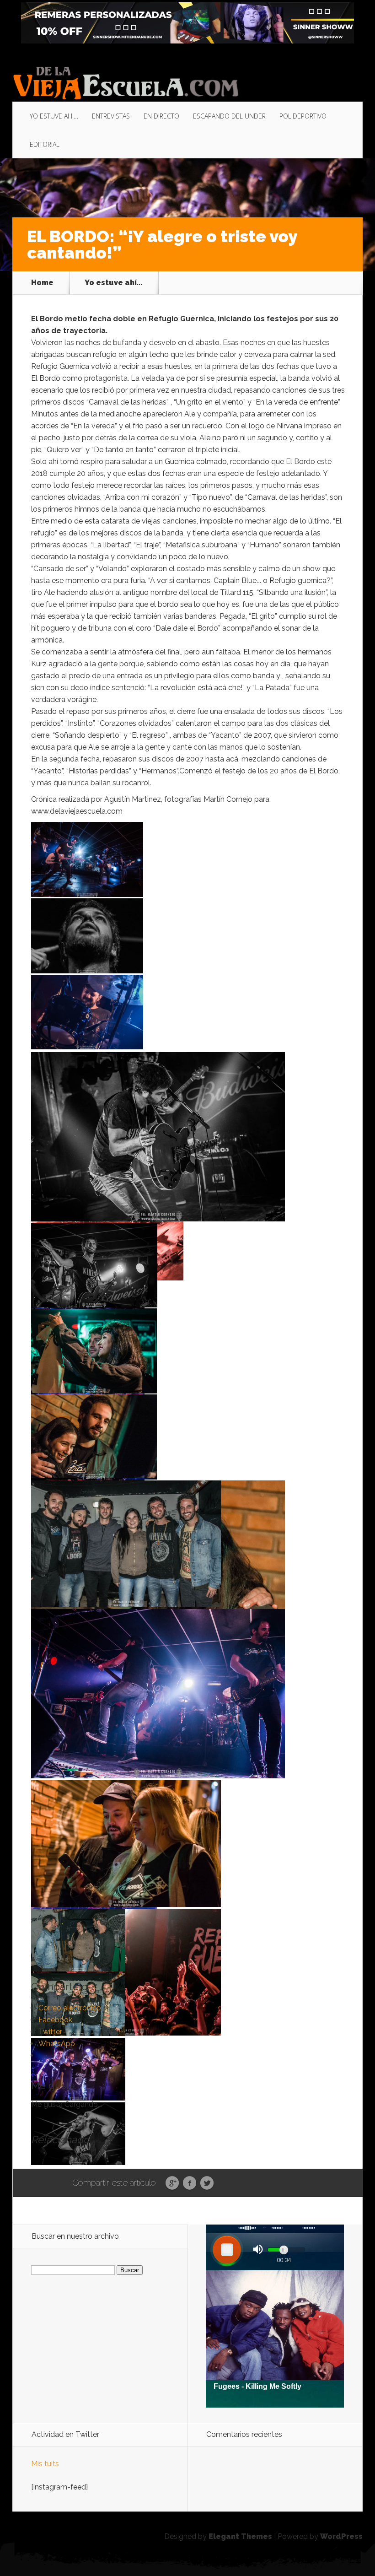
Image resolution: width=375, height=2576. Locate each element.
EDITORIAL (45, 144)
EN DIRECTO (161, 116)
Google (172, 2183)
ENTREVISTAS (111, 116)
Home (42, 283)
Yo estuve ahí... (113, 283)
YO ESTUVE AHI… (54, 116)
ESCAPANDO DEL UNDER (229, 116)
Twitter (207, 2183)
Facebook (190, 2183)
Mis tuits (45, 2464)
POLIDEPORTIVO (303, 116)
